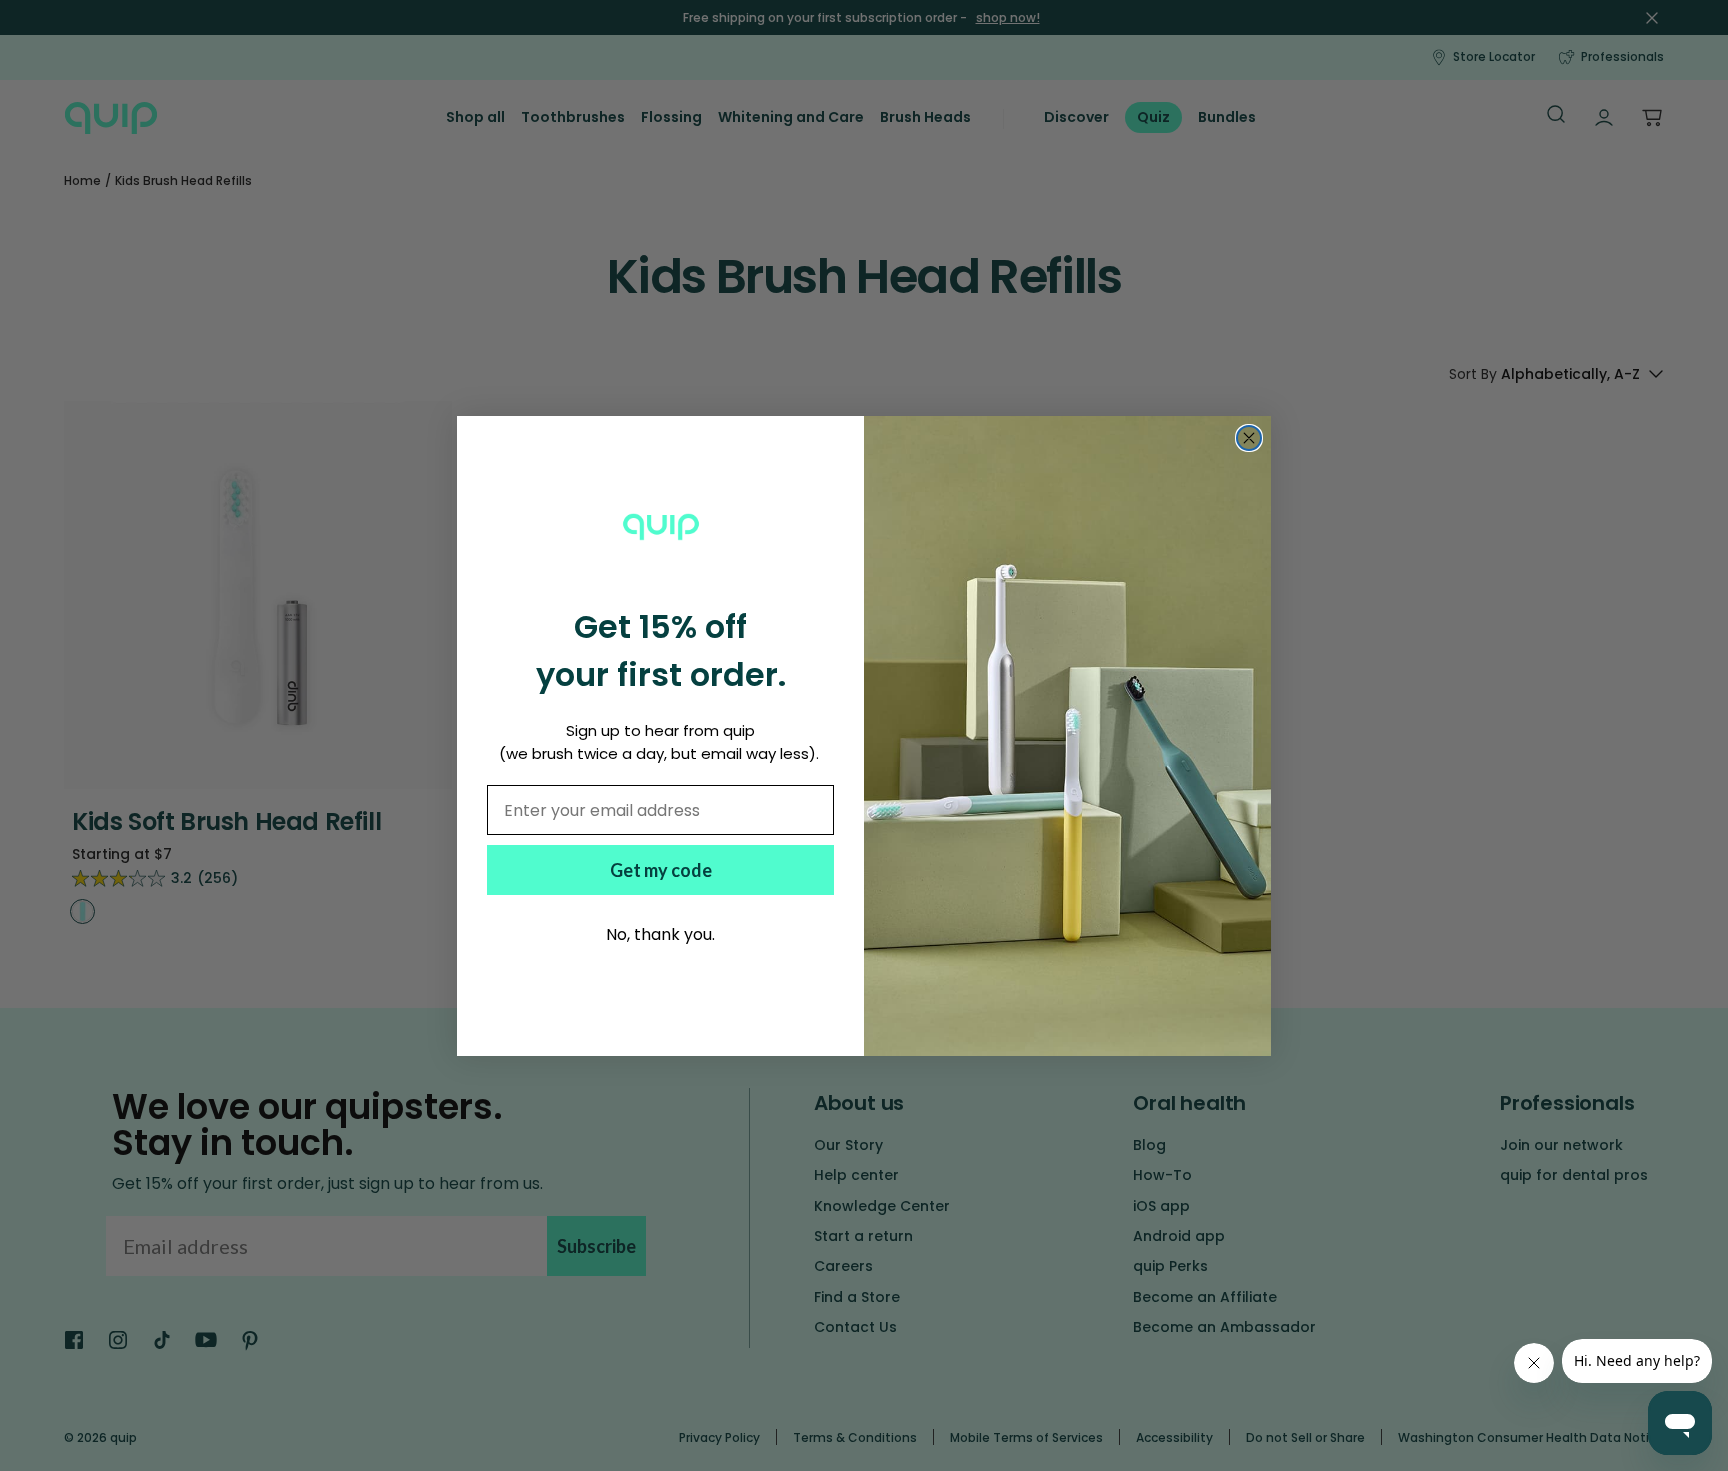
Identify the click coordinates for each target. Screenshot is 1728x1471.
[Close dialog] (1249, 438)
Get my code (661, 870)
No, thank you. (660, 934)
